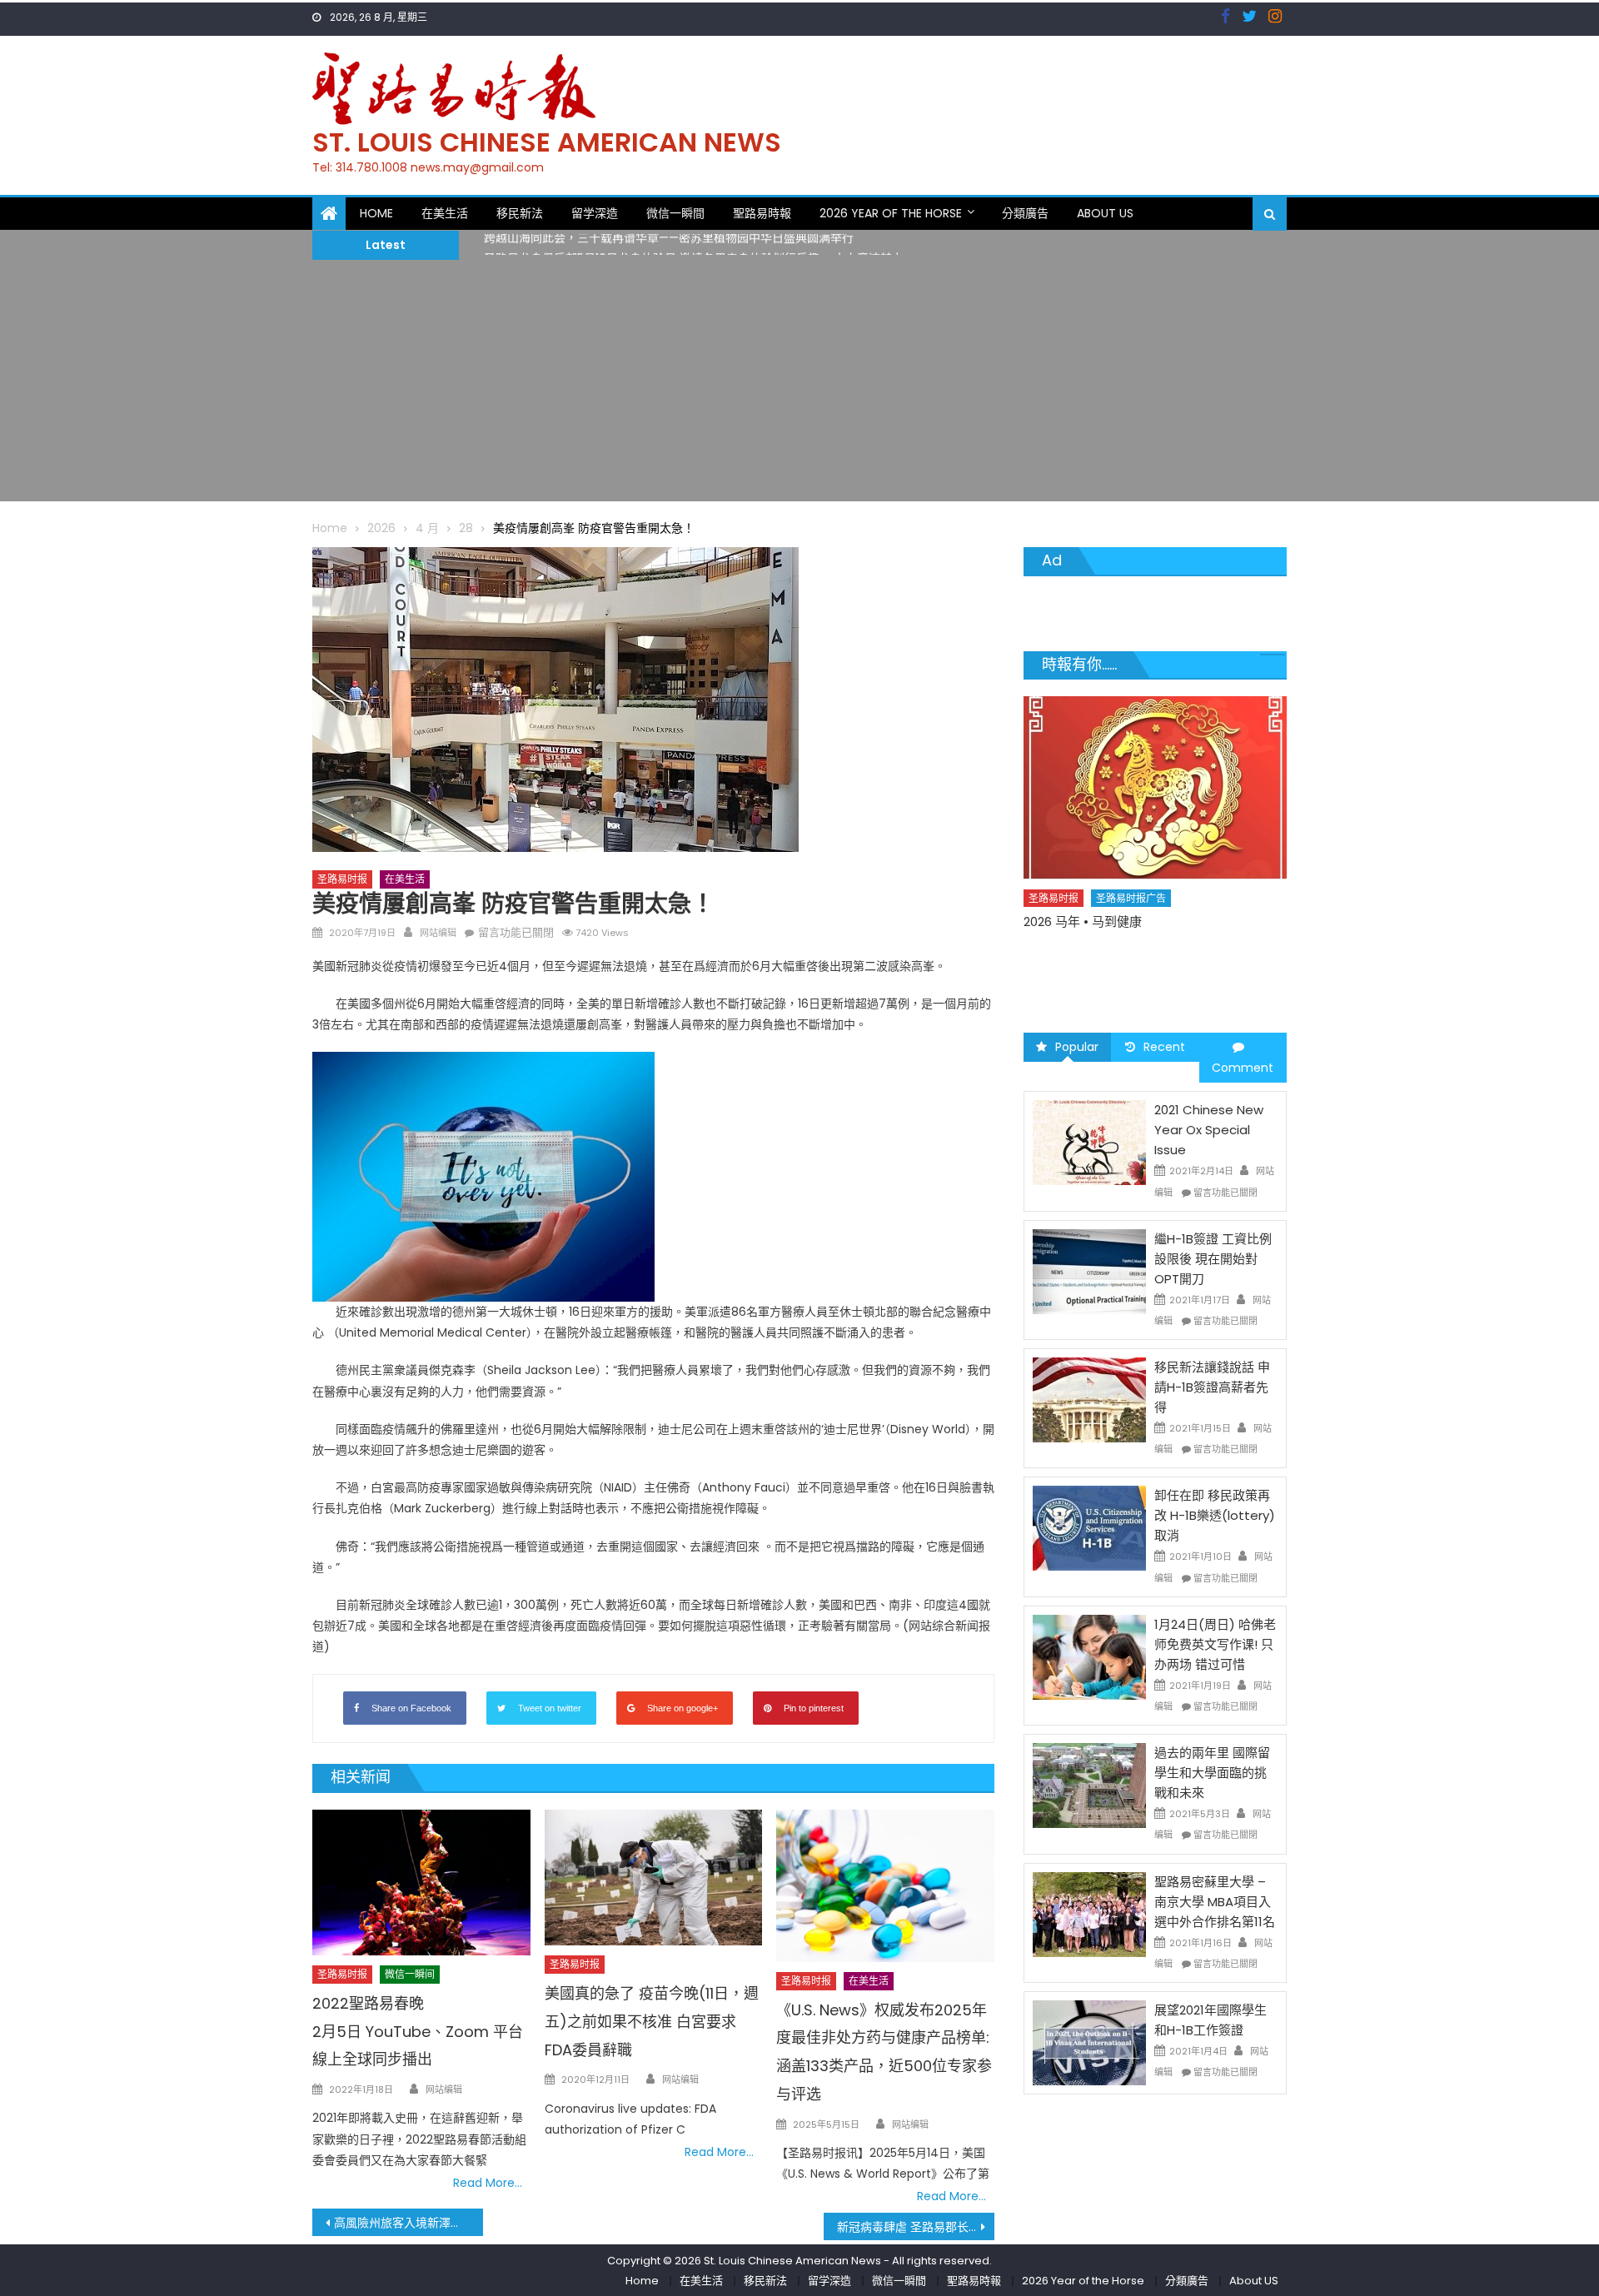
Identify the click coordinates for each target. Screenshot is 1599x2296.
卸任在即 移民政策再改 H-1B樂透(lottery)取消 (1215, 1515)
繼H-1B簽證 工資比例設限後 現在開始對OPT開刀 (1213, 1259)
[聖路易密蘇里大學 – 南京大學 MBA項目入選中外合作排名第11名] (1089, 1913)
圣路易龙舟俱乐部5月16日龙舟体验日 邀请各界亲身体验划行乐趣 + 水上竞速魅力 (694, 245)
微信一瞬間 (675, 213)
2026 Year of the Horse (891, 213)
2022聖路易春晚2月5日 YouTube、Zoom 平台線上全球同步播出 (418, 2032)
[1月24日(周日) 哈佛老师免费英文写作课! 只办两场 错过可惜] (1089, 1656)
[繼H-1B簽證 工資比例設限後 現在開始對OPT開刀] (1089, 1271)
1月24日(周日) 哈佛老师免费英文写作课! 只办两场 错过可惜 (1215, 1644)
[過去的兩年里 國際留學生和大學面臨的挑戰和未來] (1089, 1785)
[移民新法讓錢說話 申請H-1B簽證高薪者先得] (1089, 1399)
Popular (1077, 1047)
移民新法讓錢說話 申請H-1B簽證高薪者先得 (1212, 1387)
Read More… (488, 2183)
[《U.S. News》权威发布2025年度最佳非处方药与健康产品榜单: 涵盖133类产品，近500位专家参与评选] (885, 1886)
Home (376, 213)
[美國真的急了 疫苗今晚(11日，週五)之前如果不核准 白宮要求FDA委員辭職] (654, 1878)
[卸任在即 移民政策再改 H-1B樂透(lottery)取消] (1089, 1527)
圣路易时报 (342, 879)
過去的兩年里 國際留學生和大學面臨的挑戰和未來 (1212, 1773)
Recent (1164, 1047)
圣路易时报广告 (1132, 927)
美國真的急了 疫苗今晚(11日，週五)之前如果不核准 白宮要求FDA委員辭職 (652, 2022)
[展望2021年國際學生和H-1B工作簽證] (1089, 2042)
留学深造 (595, 213)
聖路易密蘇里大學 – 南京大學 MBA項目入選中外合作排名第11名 (1215, 1902)
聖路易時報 (762, 213)
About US (1105, 213)
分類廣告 (1025, 213)
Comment (1243, 1068)
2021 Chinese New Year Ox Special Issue (1209, 1130)
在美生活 (445, 213)
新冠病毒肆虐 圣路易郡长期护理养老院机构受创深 (916, 2227)
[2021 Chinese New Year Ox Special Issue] (1089, 1142)
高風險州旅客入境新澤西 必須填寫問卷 (408, 2223)
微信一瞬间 (410, 1974)
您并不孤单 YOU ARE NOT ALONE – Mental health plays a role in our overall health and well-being (1146, 969)
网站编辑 (438, 933)
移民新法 (520, 213)
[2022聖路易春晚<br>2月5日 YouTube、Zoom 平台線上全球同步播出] (421, 1883)
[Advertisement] (799, 385)
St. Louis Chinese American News (547, 142)
